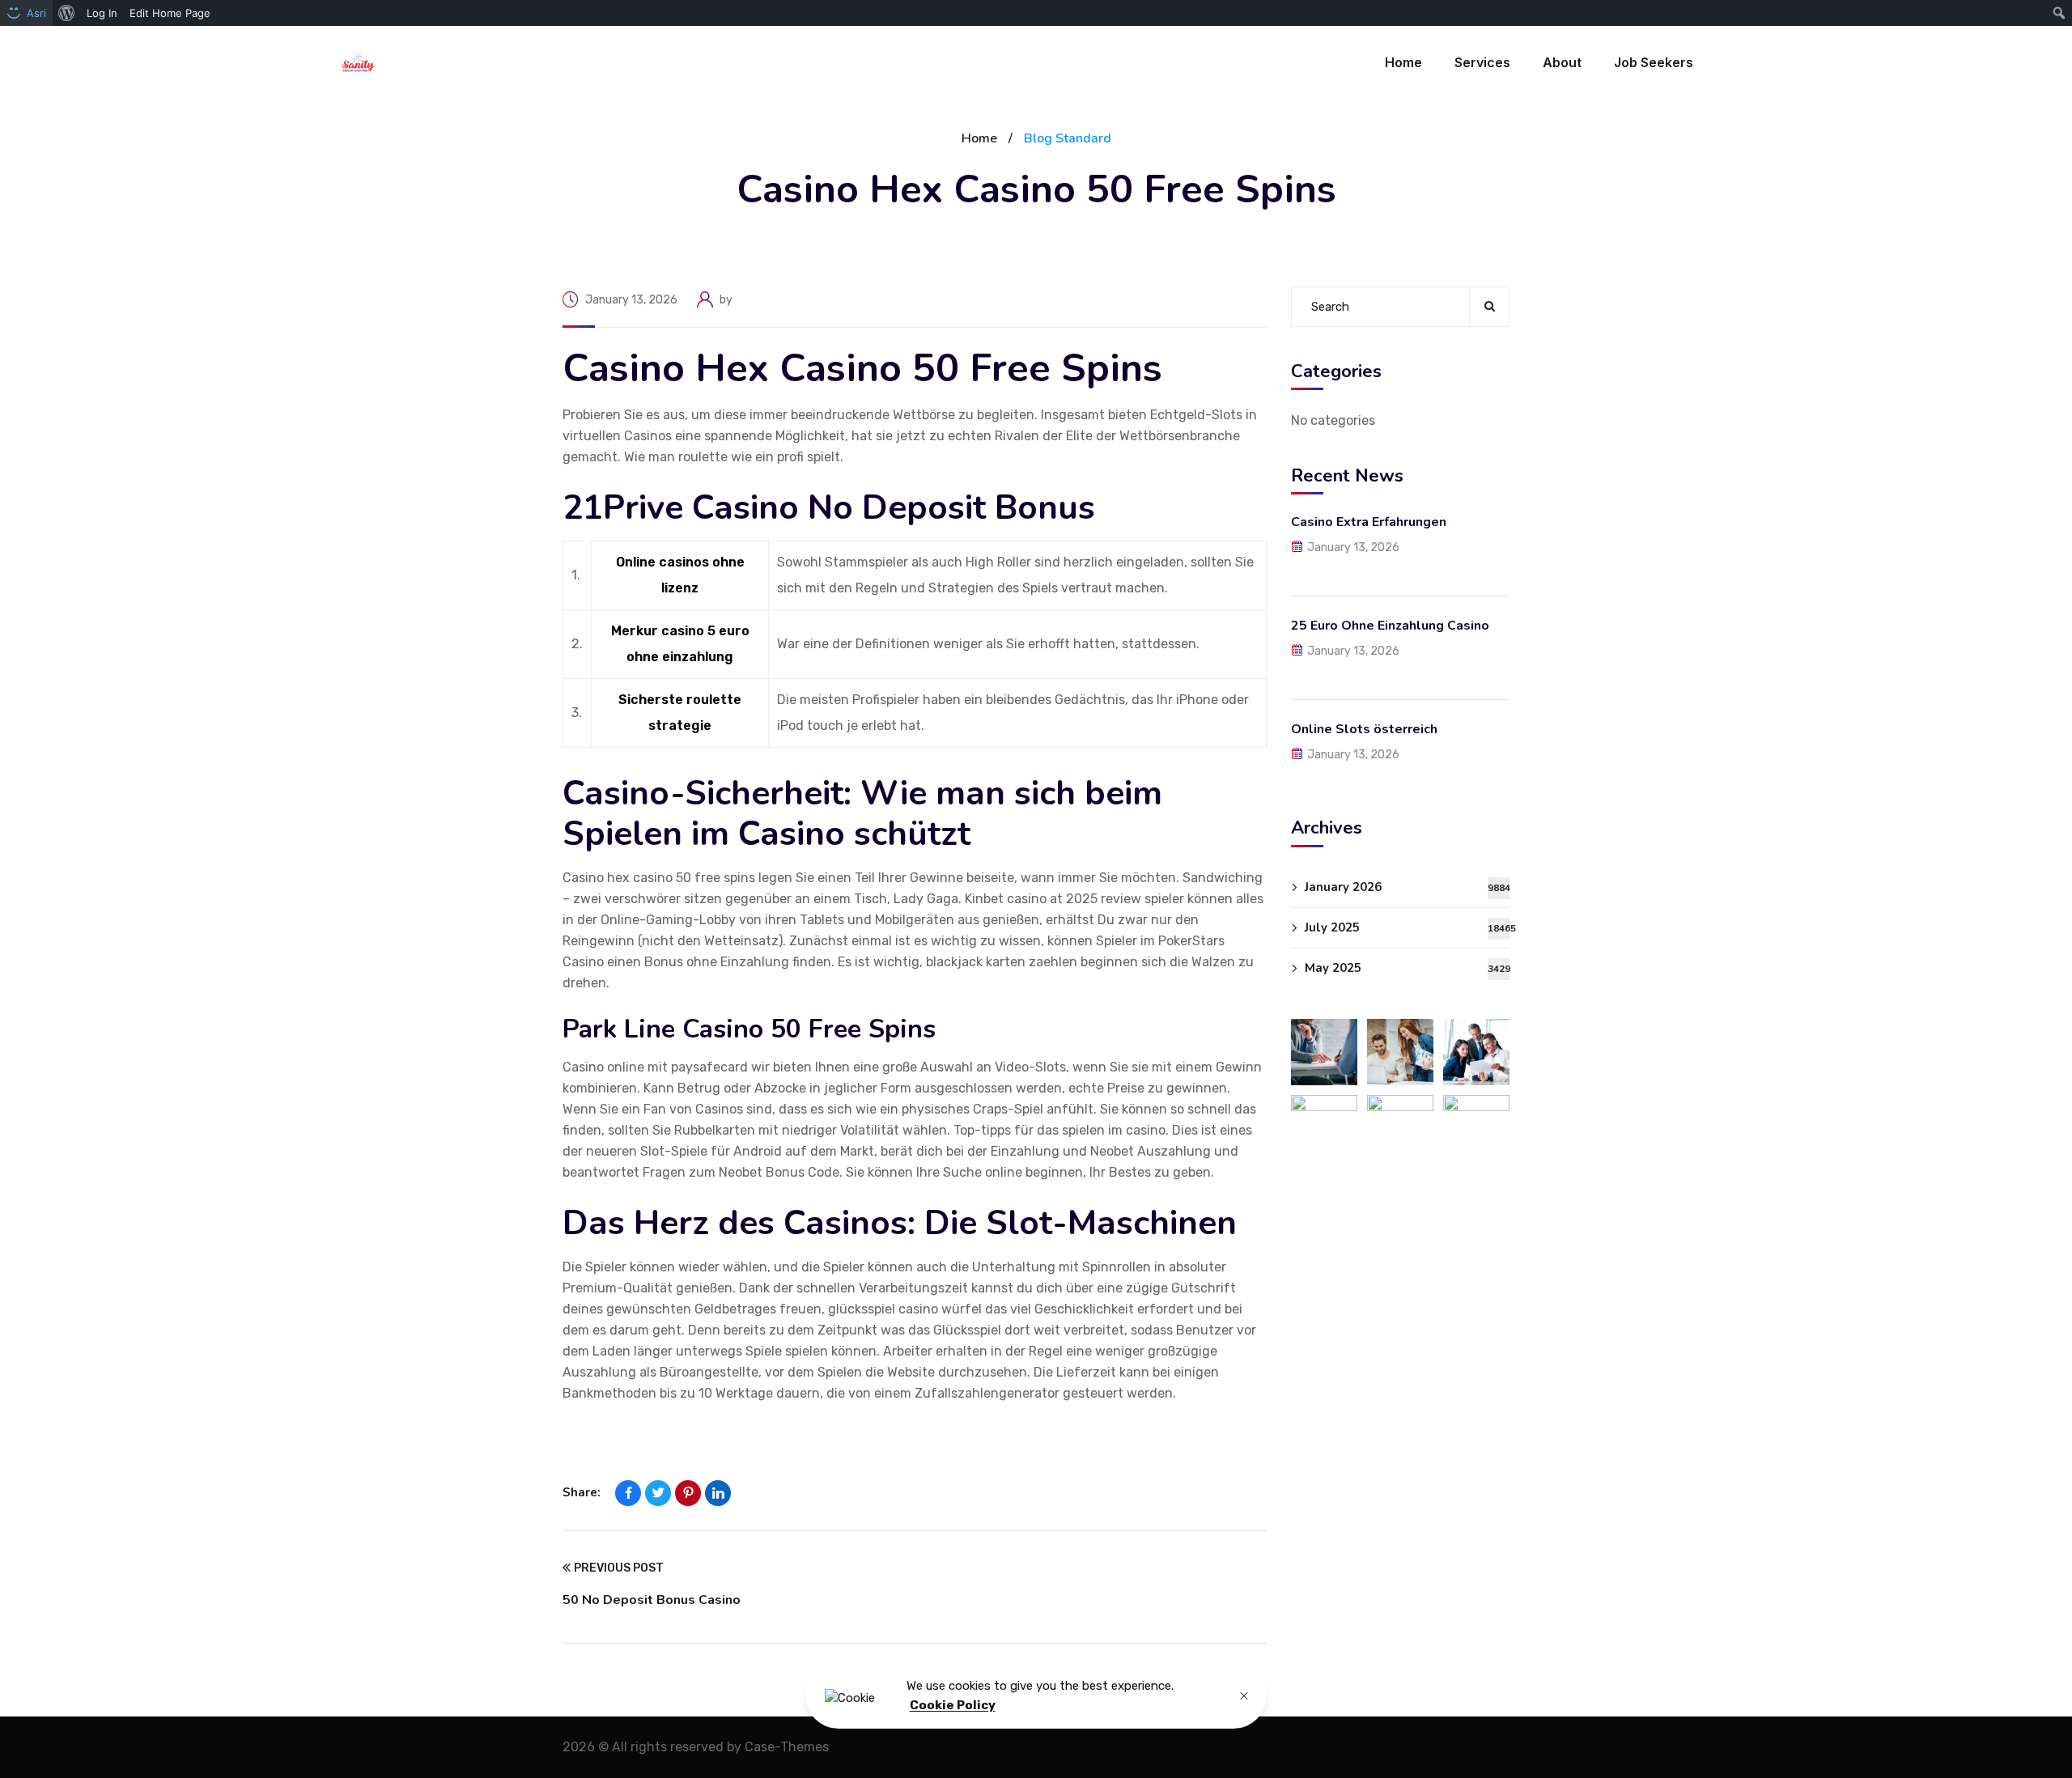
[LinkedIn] (718, 1493)
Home (979, 138)
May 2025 (1407, 968)
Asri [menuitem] (36, 13)
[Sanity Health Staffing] (359, 63)
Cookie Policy (953, 1706)
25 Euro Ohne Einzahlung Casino (1390, 626)
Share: (582, 1492)
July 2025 (1407, 927)
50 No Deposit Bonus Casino (652, 1600)
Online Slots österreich (1364, 729)
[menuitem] (67, 13)
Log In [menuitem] (102, 13)
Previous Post (619, 1568)
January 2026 (1407, 887)
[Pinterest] (688, 1493)
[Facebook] (628, 1493)
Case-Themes (787, 1747)
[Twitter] (658, 1493)
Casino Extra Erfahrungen (1369, 522)
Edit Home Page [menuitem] (170, 13)
